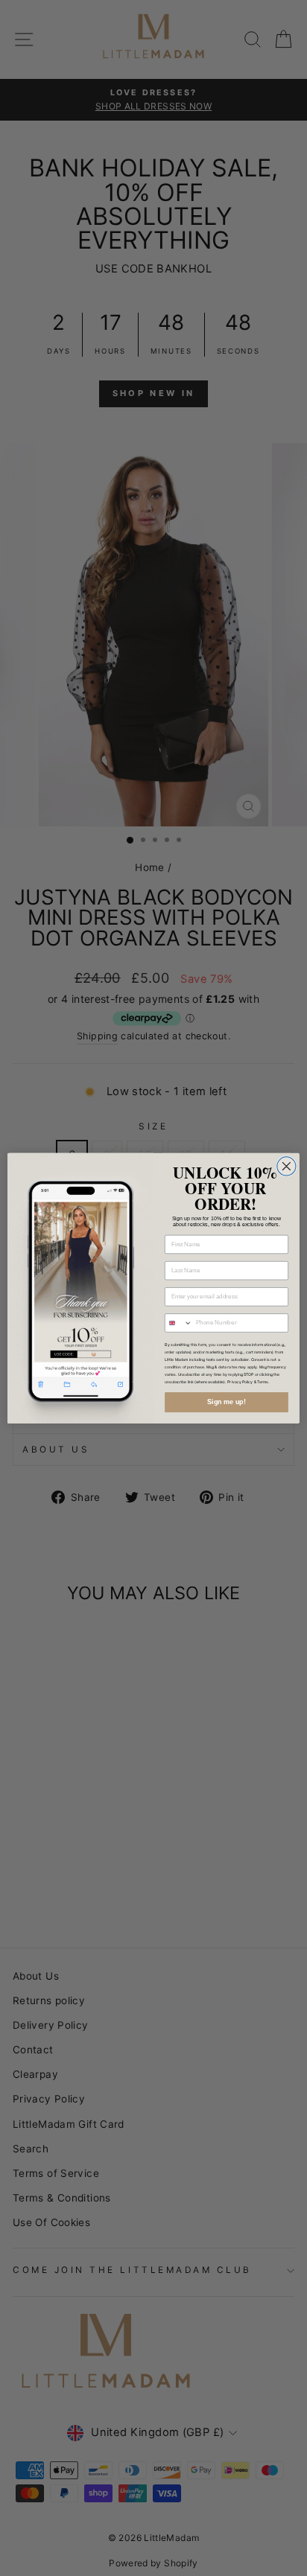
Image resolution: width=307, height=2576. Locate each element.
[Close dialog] (287, 1166)
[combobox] (179, 1322)
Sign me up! (227, 1402)
